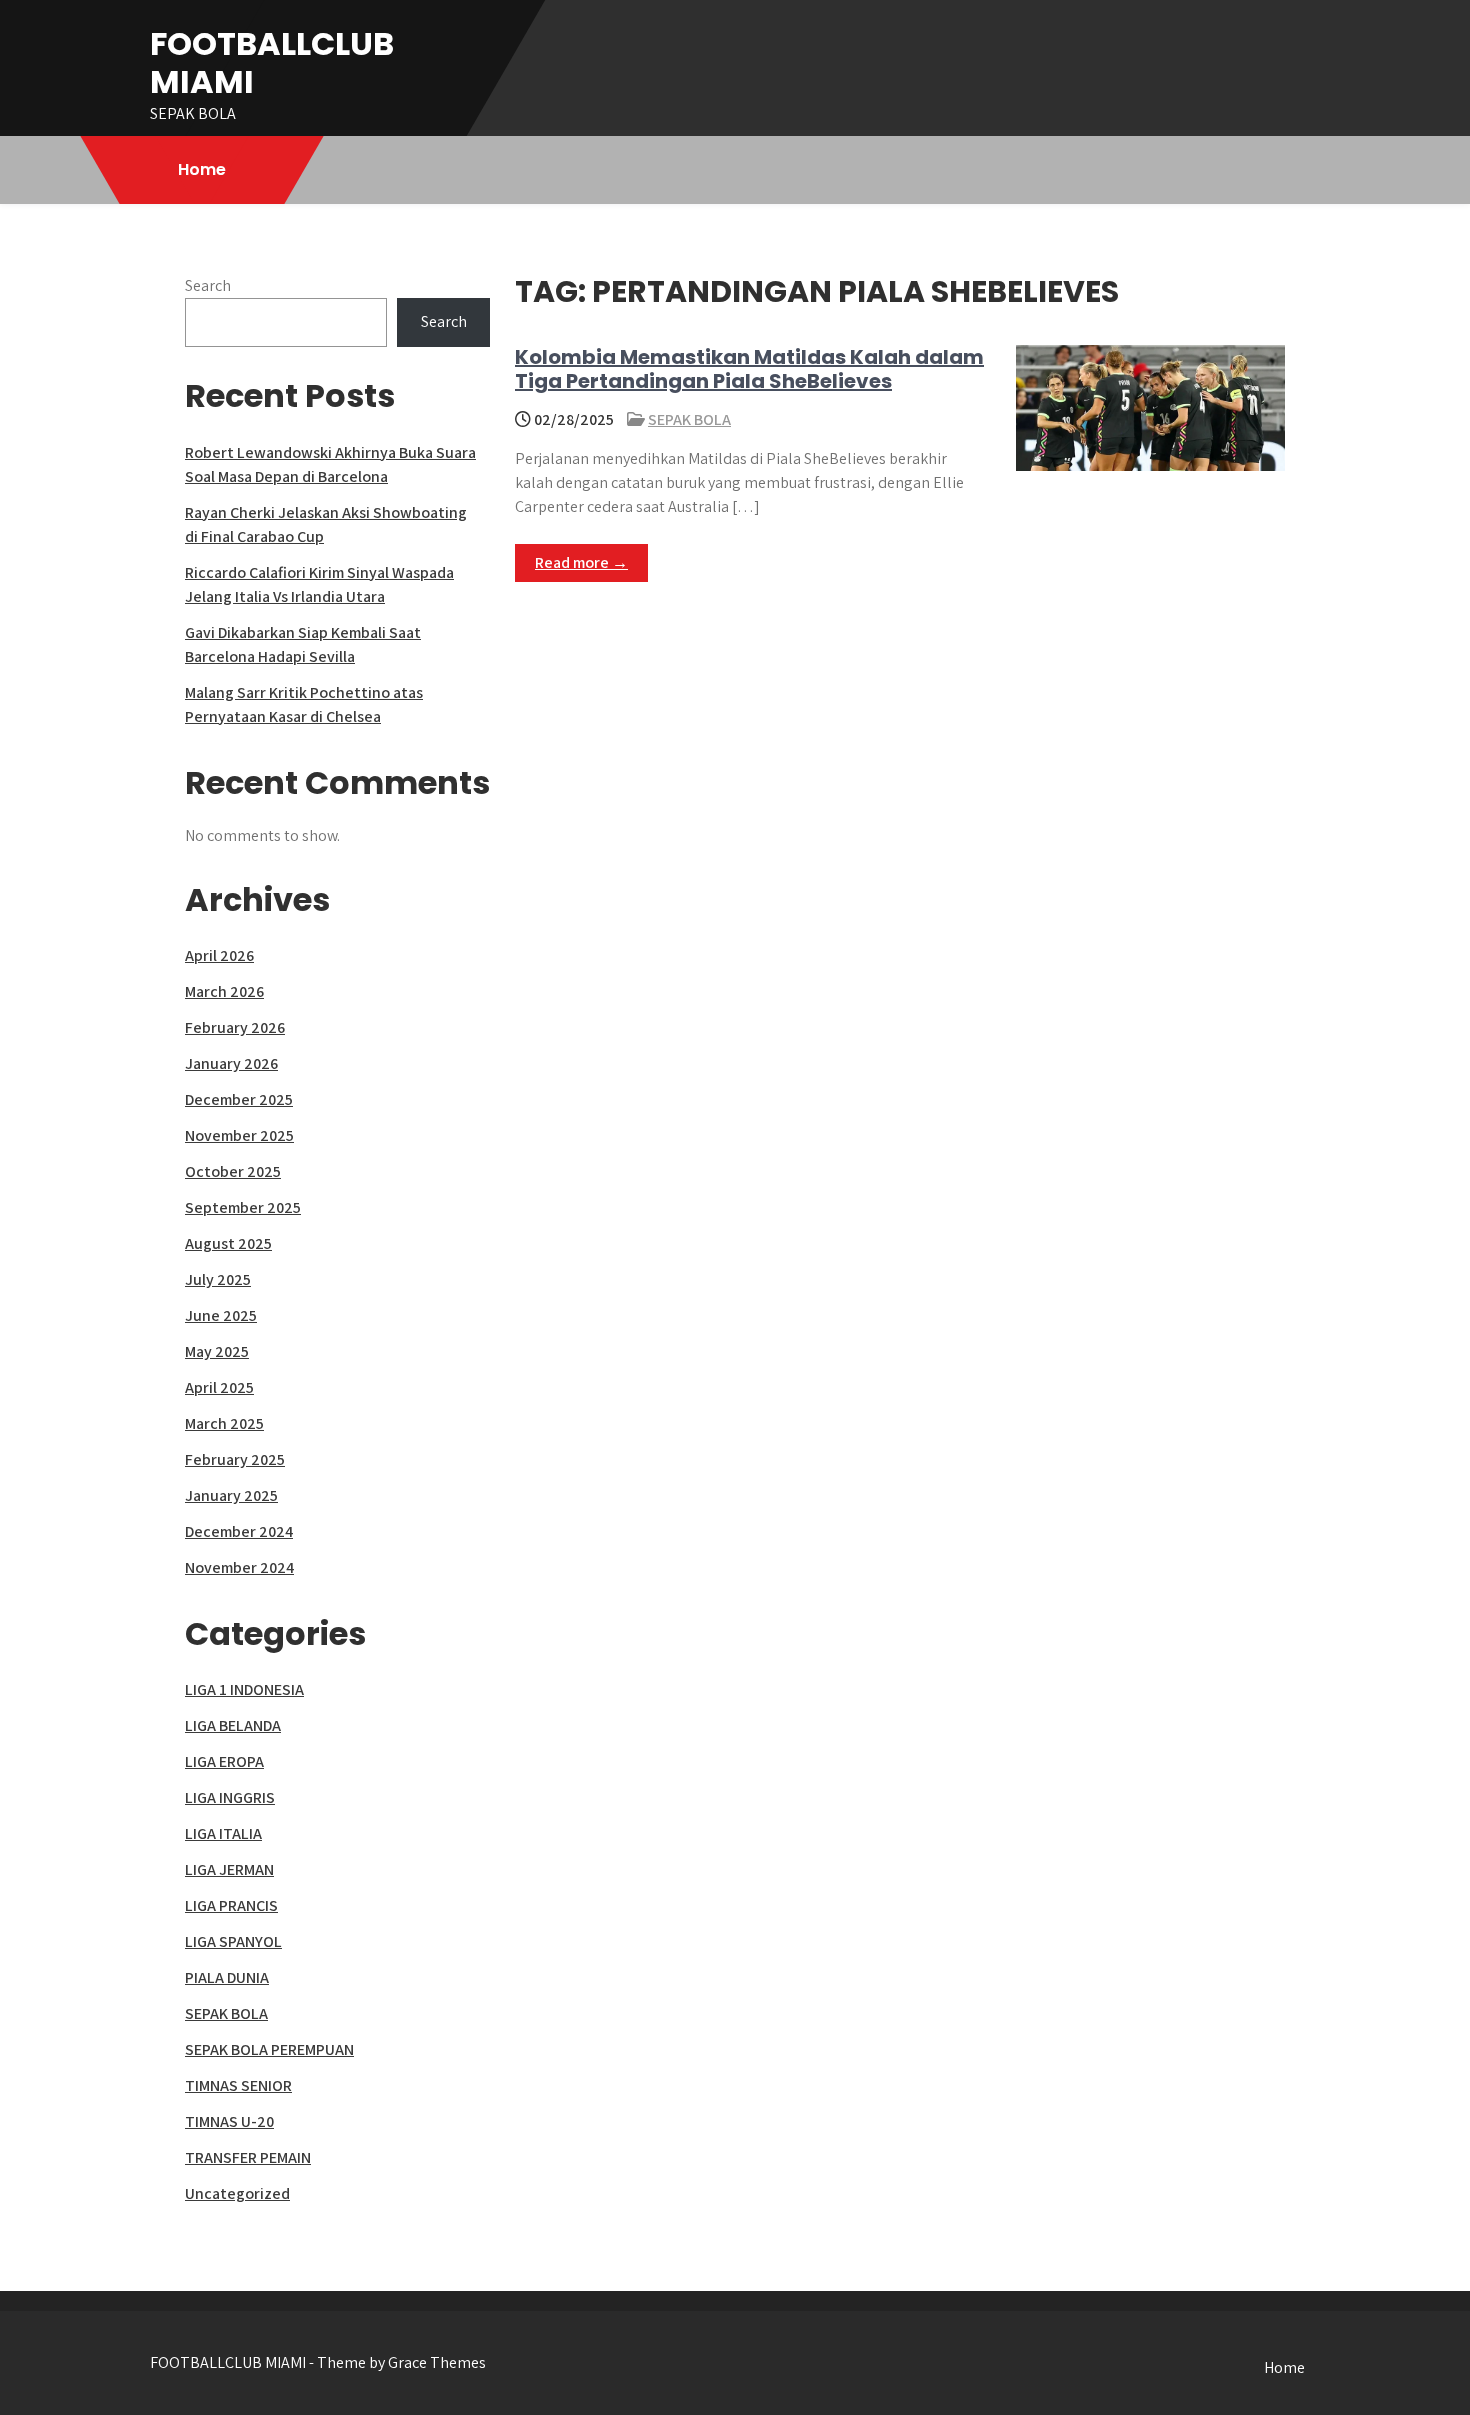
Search (208, 285)
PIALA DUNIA (227, 1977)
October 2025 (233, 1171)
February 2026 (235, 1027)
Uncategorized (237, 2193)
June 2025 (221, 1315)
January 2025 (231, 1495)
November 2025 (239, 1135)
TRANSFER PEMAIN (248, 2157)
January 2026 (231, 1063)
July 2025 (218, 1279)
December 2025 (239, 1099)
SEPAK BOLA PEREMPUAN (269, 2049)
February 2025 (235, 1459)
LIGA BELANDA (233, 1725)
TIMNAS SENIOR (238, 2085)
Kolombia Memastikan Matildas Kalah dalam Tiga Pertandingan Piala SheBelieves (749, 369)
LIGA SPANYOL (233, 1941)
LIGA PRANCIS (231, 1905)
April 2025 (219, 1387)
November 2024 (239, 1567)
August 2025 (228, 1243)
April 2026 (219, 955)
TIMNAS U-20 (229, 2121)
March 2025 (224, 1423)
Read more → (581, 562)
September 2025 (243, 1207)
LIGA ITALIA (223, 1833)
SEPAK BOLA (689, 419)
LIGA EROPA (224, 1761)
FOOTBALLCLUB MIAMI (272, 62)
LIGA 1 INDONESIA (244, 1689)
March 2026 (224, 991)
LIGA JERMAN (229, 1869)
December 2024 (239, 1531)
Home (202, 169)
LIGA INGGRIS (230, 1797)
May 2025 (217, 1351)
